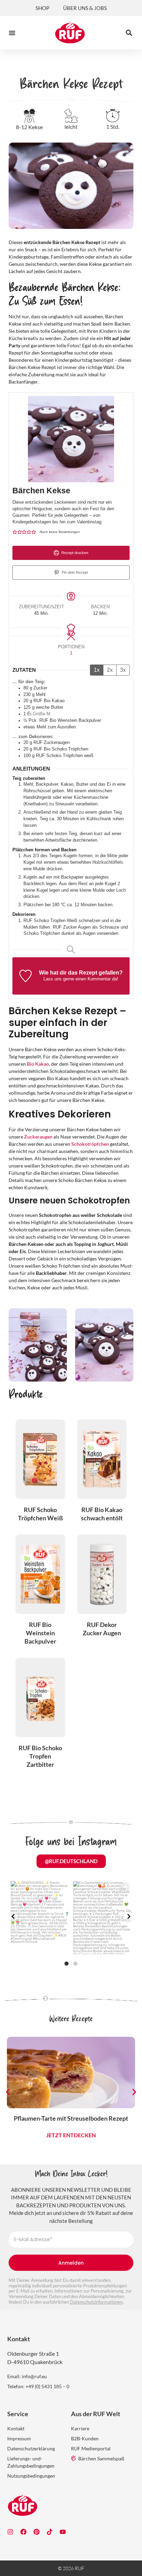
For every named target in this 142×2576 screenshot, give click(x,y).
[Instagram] (10, 2532)
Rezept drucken (74, 553)
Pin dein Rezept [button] (74, 572)
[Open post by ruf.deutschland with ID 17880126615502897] (40, 1918)
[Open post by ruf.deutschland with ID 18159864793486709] (102, 1918)
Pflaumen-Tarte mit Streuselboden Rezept (71, 2118)
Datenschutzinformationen (96, 2302)
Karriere (80, 2428)
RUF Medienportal (91, 2448)
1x (97, 670)
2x (110, 670)
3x (123, 670)
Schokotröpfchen (90, 1144)
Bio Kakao (38, 1064)
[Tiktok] (50, 2532)
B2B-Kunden (85, 2438)
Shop (42, 8)
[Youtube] (63, 2532)
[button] (12, 33)
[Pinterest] (37, 2532)
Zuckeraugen (38, 1137)
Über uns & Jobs (85, 8)
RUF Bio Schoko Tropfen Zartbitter (40, 1756)
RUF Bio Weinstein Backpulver (40, 1633)
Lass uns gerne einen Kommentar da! (81, 979)
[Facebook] (23, 2532)
